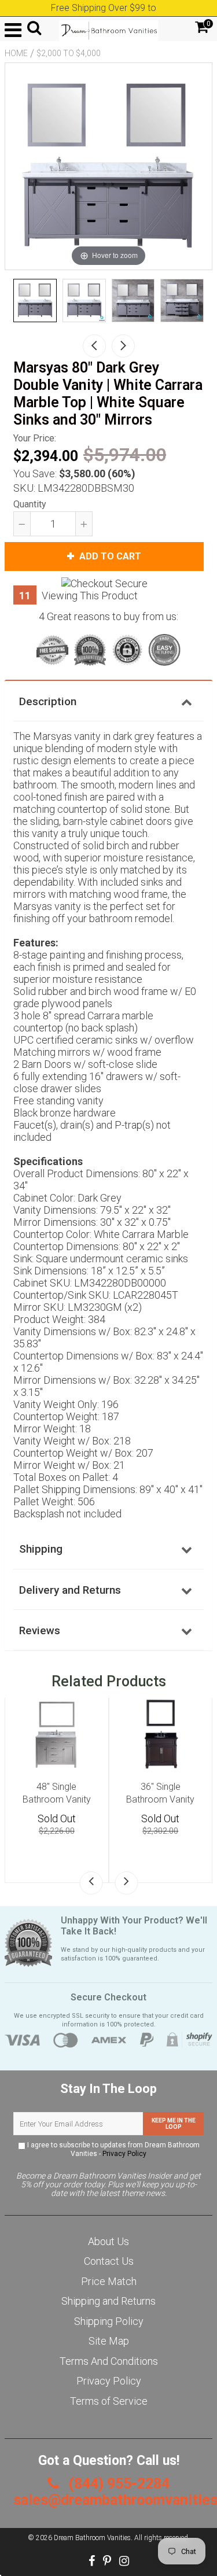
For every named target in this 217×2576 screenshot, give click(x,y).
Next (123, 346)
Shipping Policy (109, 2321)
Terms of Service (109, 2401)
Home (16, 53)
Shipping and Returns (108, 2301)
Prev (94, 346)
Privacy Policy (124, 2154)
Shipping (41, 1549)
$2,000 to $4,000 (69, 53)
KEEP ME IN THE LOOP (174, 2124)
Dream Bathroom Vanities (92, 2538)
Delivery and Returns (70, 1590)
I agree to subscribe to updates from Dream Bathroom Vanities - (113, 2149)
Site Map (109, 2341)
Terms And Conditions (109, 2361)
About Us (108, 2241)
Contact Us (109, 2261)
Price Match (109, 2281)
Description (48, 701)
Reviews (40, 1630)
